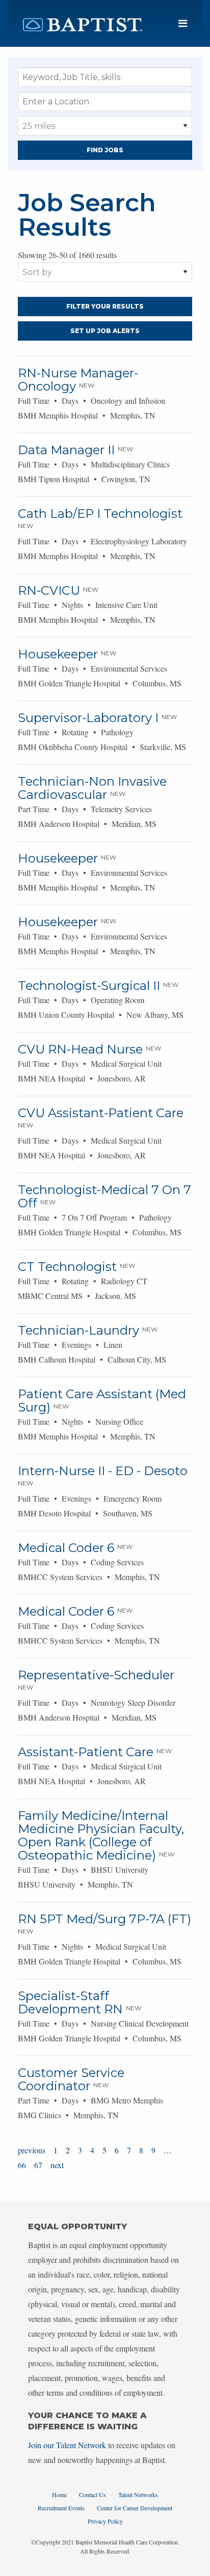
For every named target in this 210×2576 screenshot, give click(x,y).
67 (38, 2165)
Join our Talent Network (67, 2445)
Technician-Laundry (78, 1330)
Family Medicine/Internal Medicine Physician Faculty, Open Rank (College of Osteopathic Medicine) (101, 1835)
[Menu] (183, 24)
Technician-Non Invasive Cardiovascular (92, 788)
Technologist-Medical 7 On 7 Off (104, 1196)
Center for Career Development (135, 2508)
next (57, 2165)
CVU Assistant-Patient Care (101, 1113)
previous (32, 2150)
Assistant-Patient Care (86, 1752)
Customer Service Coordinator (71, 2079)
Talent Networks (138, 2495)
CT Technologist (67, 1267)
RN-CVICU (49, 590)
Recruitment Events (61, 2508)
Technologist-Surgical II (89, 986)
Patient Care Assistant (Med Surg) (102, 1401)
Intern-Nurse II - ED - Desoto (103, 1471)
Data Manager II (66, 450)
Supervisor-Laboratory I (88, 718)
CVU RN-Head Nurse (80, 1049)
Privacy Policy (105, 2521)
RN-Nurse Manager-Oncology (78, 380)
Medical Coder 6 (66, 1548)
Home (59, 2495)
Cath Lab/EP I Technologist (100, 514)
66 (22, 2165)
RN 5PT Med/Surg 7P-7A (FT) (104, 1919)
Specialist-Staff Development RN (70, 2002)
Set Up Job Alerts (105, 331)
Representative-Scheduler (96, 1675)
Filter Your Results (105, 306)
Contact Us (93, 2495)
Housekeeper (58, 654)
